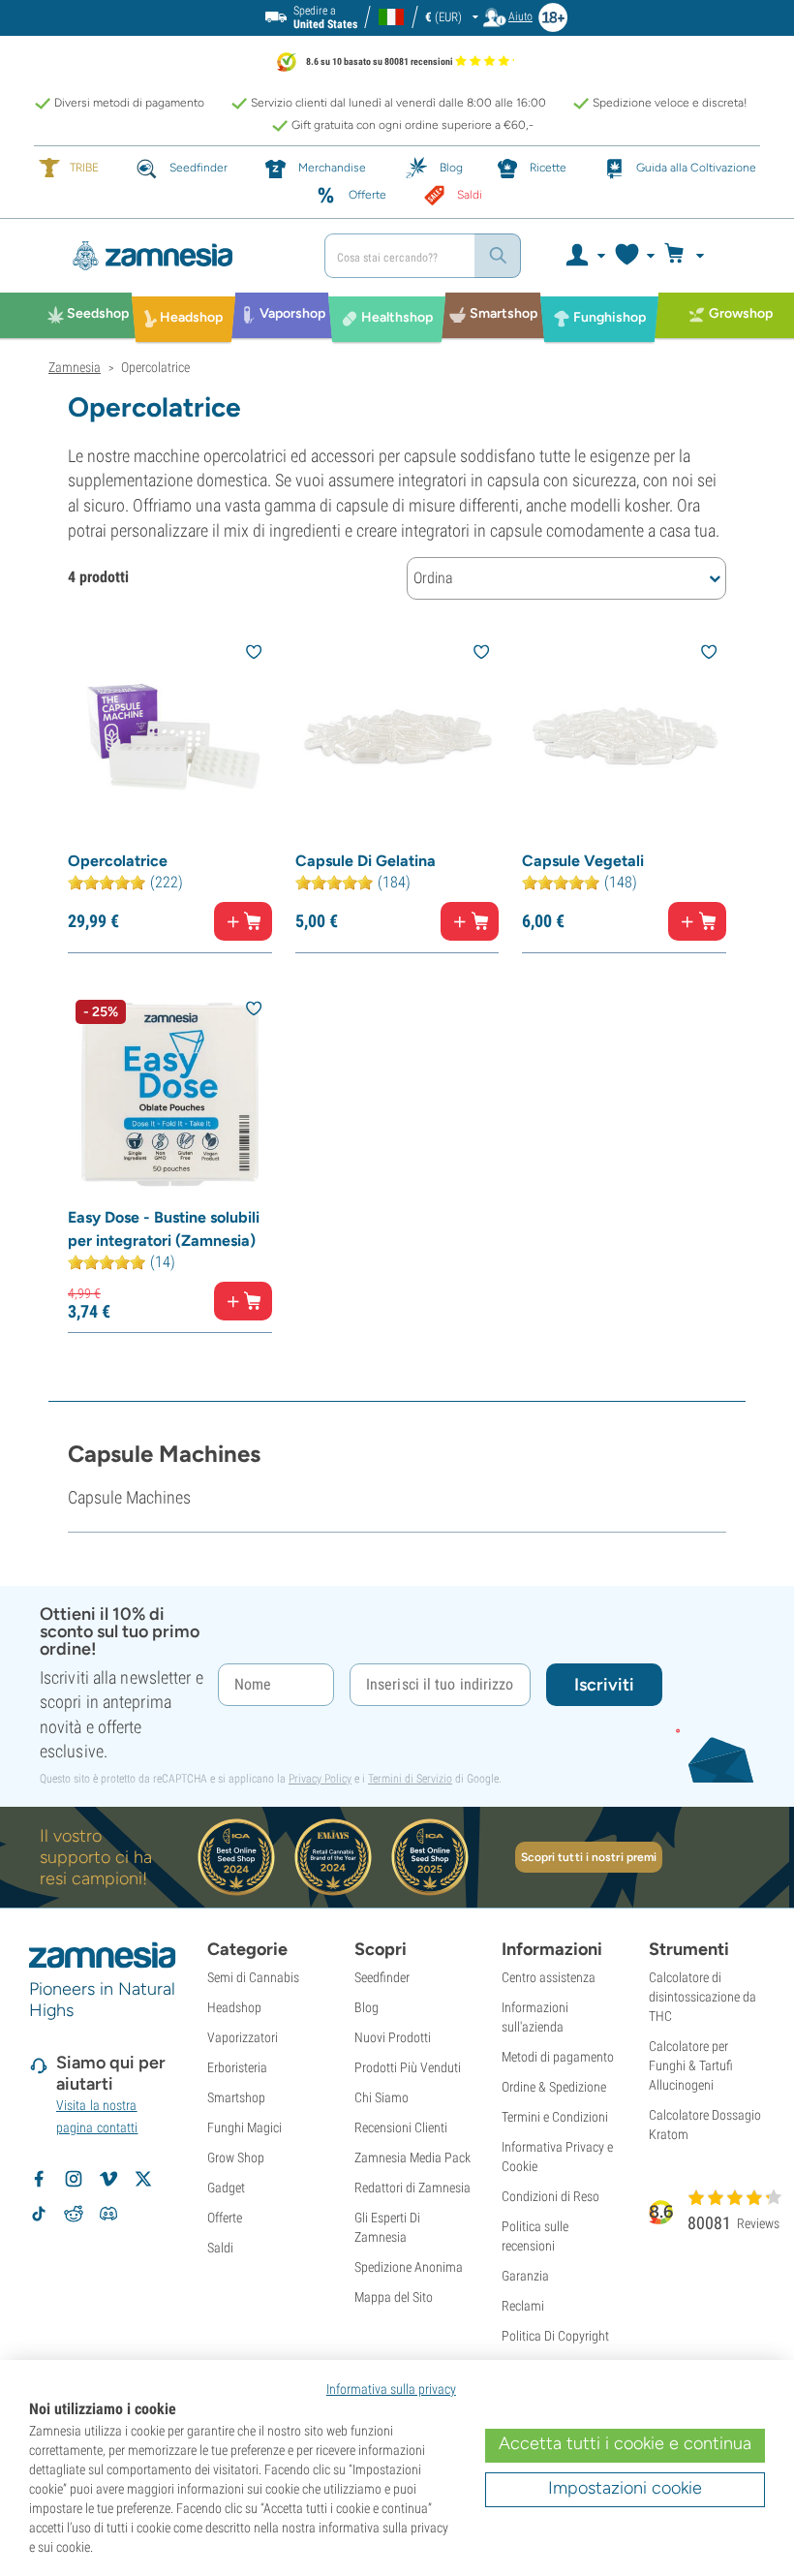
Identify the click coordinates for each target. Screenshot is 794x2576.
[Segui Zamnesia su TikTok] (39, 2214)
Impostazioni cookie (625, 2488)
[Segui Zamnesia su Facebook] (39, 2179)
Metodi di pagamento (558, 2057)
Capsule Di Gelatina (366, 861)
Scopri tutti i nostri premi (589, 1857)
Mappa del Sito (394, 2297)
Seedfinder (382, 1977)
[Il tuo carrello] (690, 256)
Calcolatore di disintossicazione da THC (702, 1997)
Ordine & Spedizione (554, 2087)
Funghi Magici (244, 2127)
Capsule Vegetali (583, 861)
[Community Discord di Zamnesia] (108, 2214)
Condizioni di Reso (550, 2196)
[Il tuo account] (584, 256)
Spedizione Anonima (409, 2267)
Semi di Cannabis (253, 1977)
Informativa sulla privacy (391, 2389)
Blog (366, 2007)
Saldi (220, 2248)
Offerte (225, 2218)
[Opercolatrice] (170, 738)
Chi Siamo (382, 2097)
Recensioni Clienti (401, 2127)
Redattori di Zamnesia (412, 2188)
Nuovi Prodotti (393, 2037)
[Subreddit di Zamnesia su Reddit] (74, 2214)
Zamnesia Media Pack (412, 2157)
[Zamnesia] (179, 256)
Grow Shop (236, 2157)
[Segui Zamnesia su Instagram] (74, 2179)
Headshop (234, 2007)
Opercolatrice (118, 861)
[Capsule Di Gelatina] (397, 738)
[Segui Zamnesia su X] (143, 2179)
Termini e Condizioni (555, 2117)
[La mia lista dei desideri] (634, 256)
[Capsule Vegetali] (624, 738)
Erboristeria (237, 2067)
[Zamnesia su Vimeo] (108, 2179)
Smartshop (236, 2097)
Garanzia (525, 2276)
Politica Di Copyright (555, 2336)
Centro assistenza (549, 1977)
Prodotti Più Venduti (408, 2067)
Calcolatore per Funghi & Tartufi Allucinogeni (691, 2065)
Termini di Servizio (410, 1779)
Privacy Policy (320, 1779)
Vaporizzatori (243, 2037)
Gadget (226, 2188)
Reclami (523, 2306)
